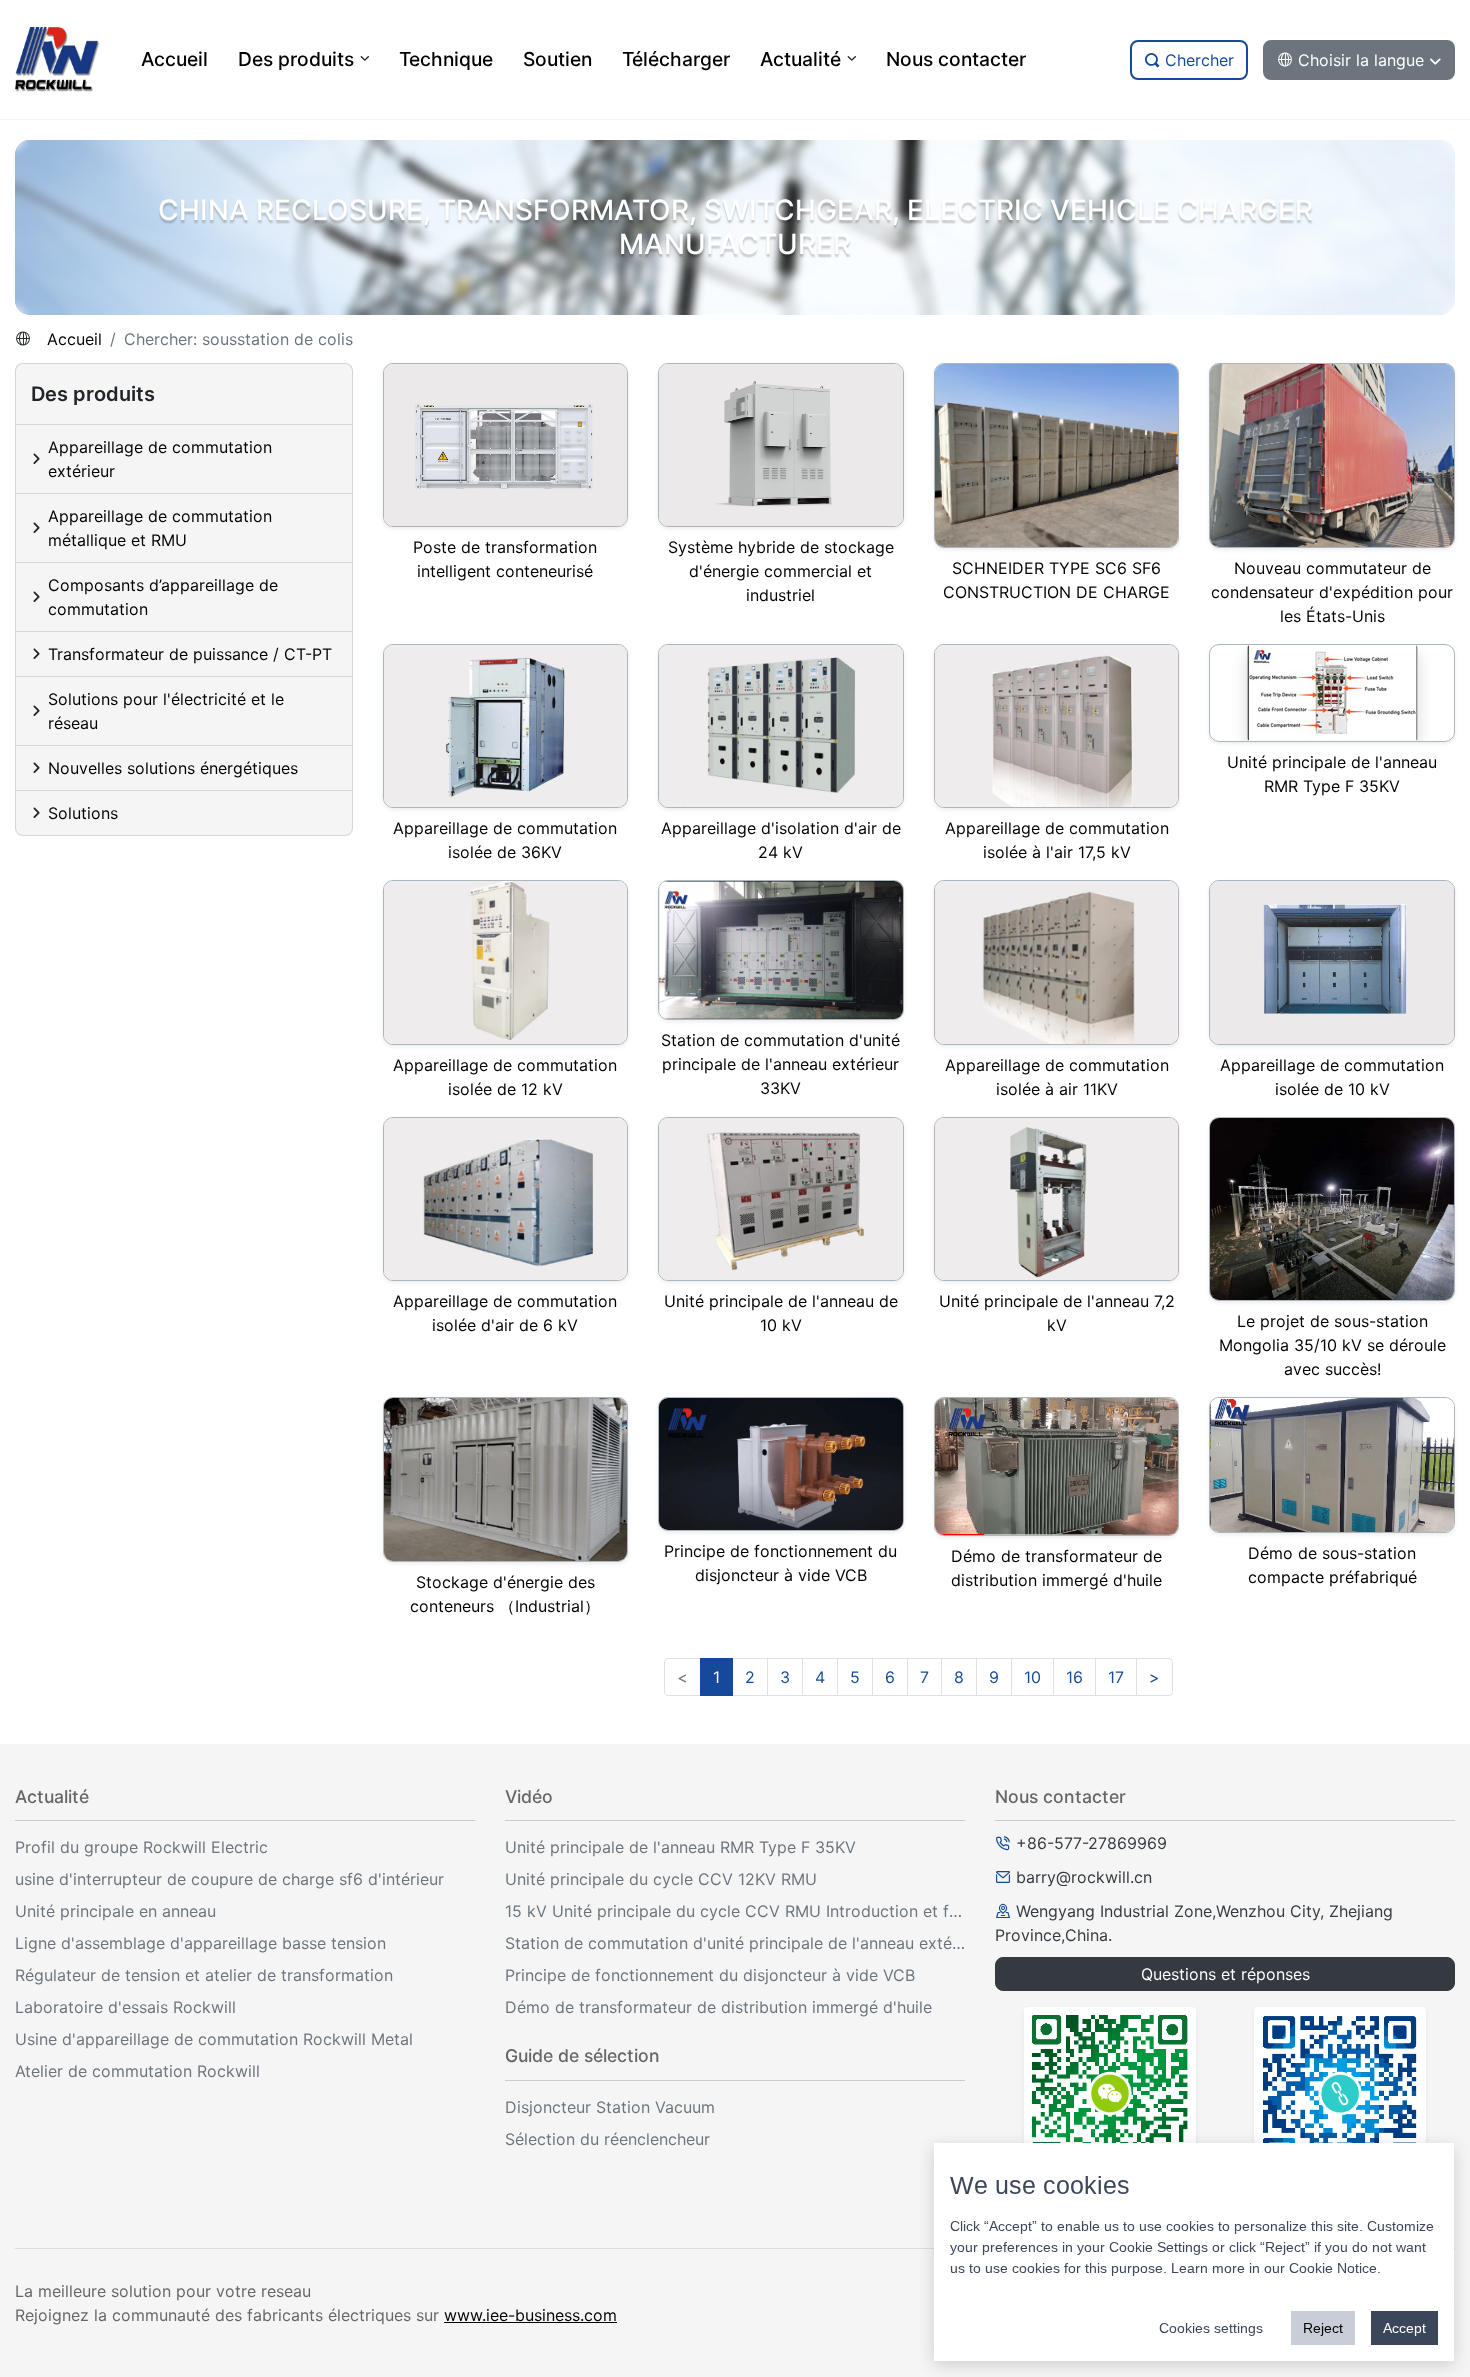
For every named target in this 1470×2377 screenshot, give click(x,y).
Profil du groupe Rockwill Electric (141, 1847)
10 (1032, 1677)
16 (1074, 1677)
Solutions (83, 813)
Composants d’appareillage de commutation (163, 597)
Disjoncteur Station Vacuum (610, 2107)
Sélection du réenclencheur (607, 2139)
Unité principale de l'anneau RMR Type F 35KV (680, 1847)
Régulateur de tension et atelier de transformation (204, 1975)
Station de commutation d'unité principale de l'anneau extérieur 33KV (735, 1943)
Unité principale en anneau (115, 1911)
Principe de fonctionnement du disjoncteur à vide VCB (710, 1975)
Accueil (74, 339)
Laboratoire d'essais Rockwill (125, 2007)
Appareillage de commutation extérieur (160, 459)
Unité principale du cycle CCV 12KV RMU (661, 1879)
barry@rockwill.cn (1084, 1877)
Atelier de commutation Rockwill (137, 2071)
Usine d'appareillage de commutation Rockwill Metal (214, 2039)
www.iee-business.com (530, 2315)
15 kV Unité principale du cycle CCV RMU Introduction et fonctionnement (735, 1911)
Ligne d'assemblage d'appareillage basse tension (200, 1943)
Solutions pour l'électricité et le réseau (166, 711)
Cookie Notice (1333, 2268)
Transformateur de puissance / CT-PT (190, 654)
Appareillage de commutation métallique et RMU (160, 528)
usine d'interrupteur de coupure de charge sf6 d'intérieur (229, 1879)
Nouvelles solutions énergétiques (173, 768)
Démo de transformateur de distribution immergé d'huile (718, 2007)
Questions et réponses (1225, 1974)
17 (1116, 1677)
